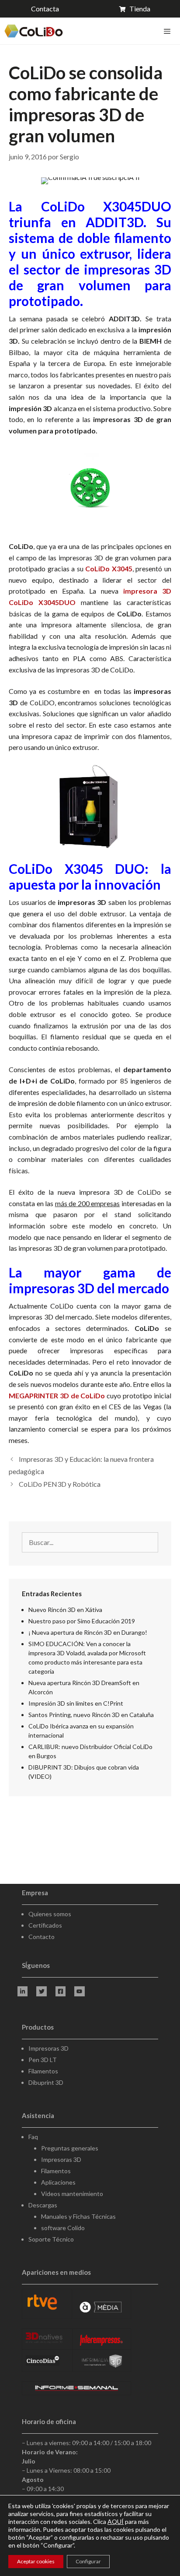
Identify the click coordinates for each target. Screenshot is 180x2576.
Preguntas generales (70, 2148)
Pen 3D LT (43, 2060)
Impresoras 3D (48, 2048)
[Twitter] (41, 1991)
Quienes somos (50, 1914)
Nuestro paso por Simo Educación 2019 (82, 1621)
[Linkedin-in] (22, 1991)
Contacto (42, 1937)
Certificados (45, 1925)
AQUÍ (116, 2521)
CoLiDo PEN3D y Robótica (60, 1484)
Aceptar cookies (36, 2561)
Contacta (45, 9)
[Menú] (166, 31)
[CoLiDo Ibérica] (34, 31)
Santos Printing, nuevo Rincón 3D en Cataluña (91, 1715)
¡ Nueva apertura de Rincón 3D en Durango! (88, 1632)
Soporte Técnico (51, 2239)
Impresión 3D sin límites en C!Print (76, 1703)
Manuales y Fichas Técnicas (78, 2216)
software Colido (63, 2228)
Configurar (88, 2561)
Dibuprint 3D (46, 2082)
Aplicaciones (58, 2182)
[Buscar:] (90, 1543)
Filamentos (43, 2071)
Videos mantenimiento (72, 2194)
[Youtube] (79, 1991)
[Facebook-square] (61, 1991)
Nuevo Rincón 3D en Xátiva (65, 1610)
